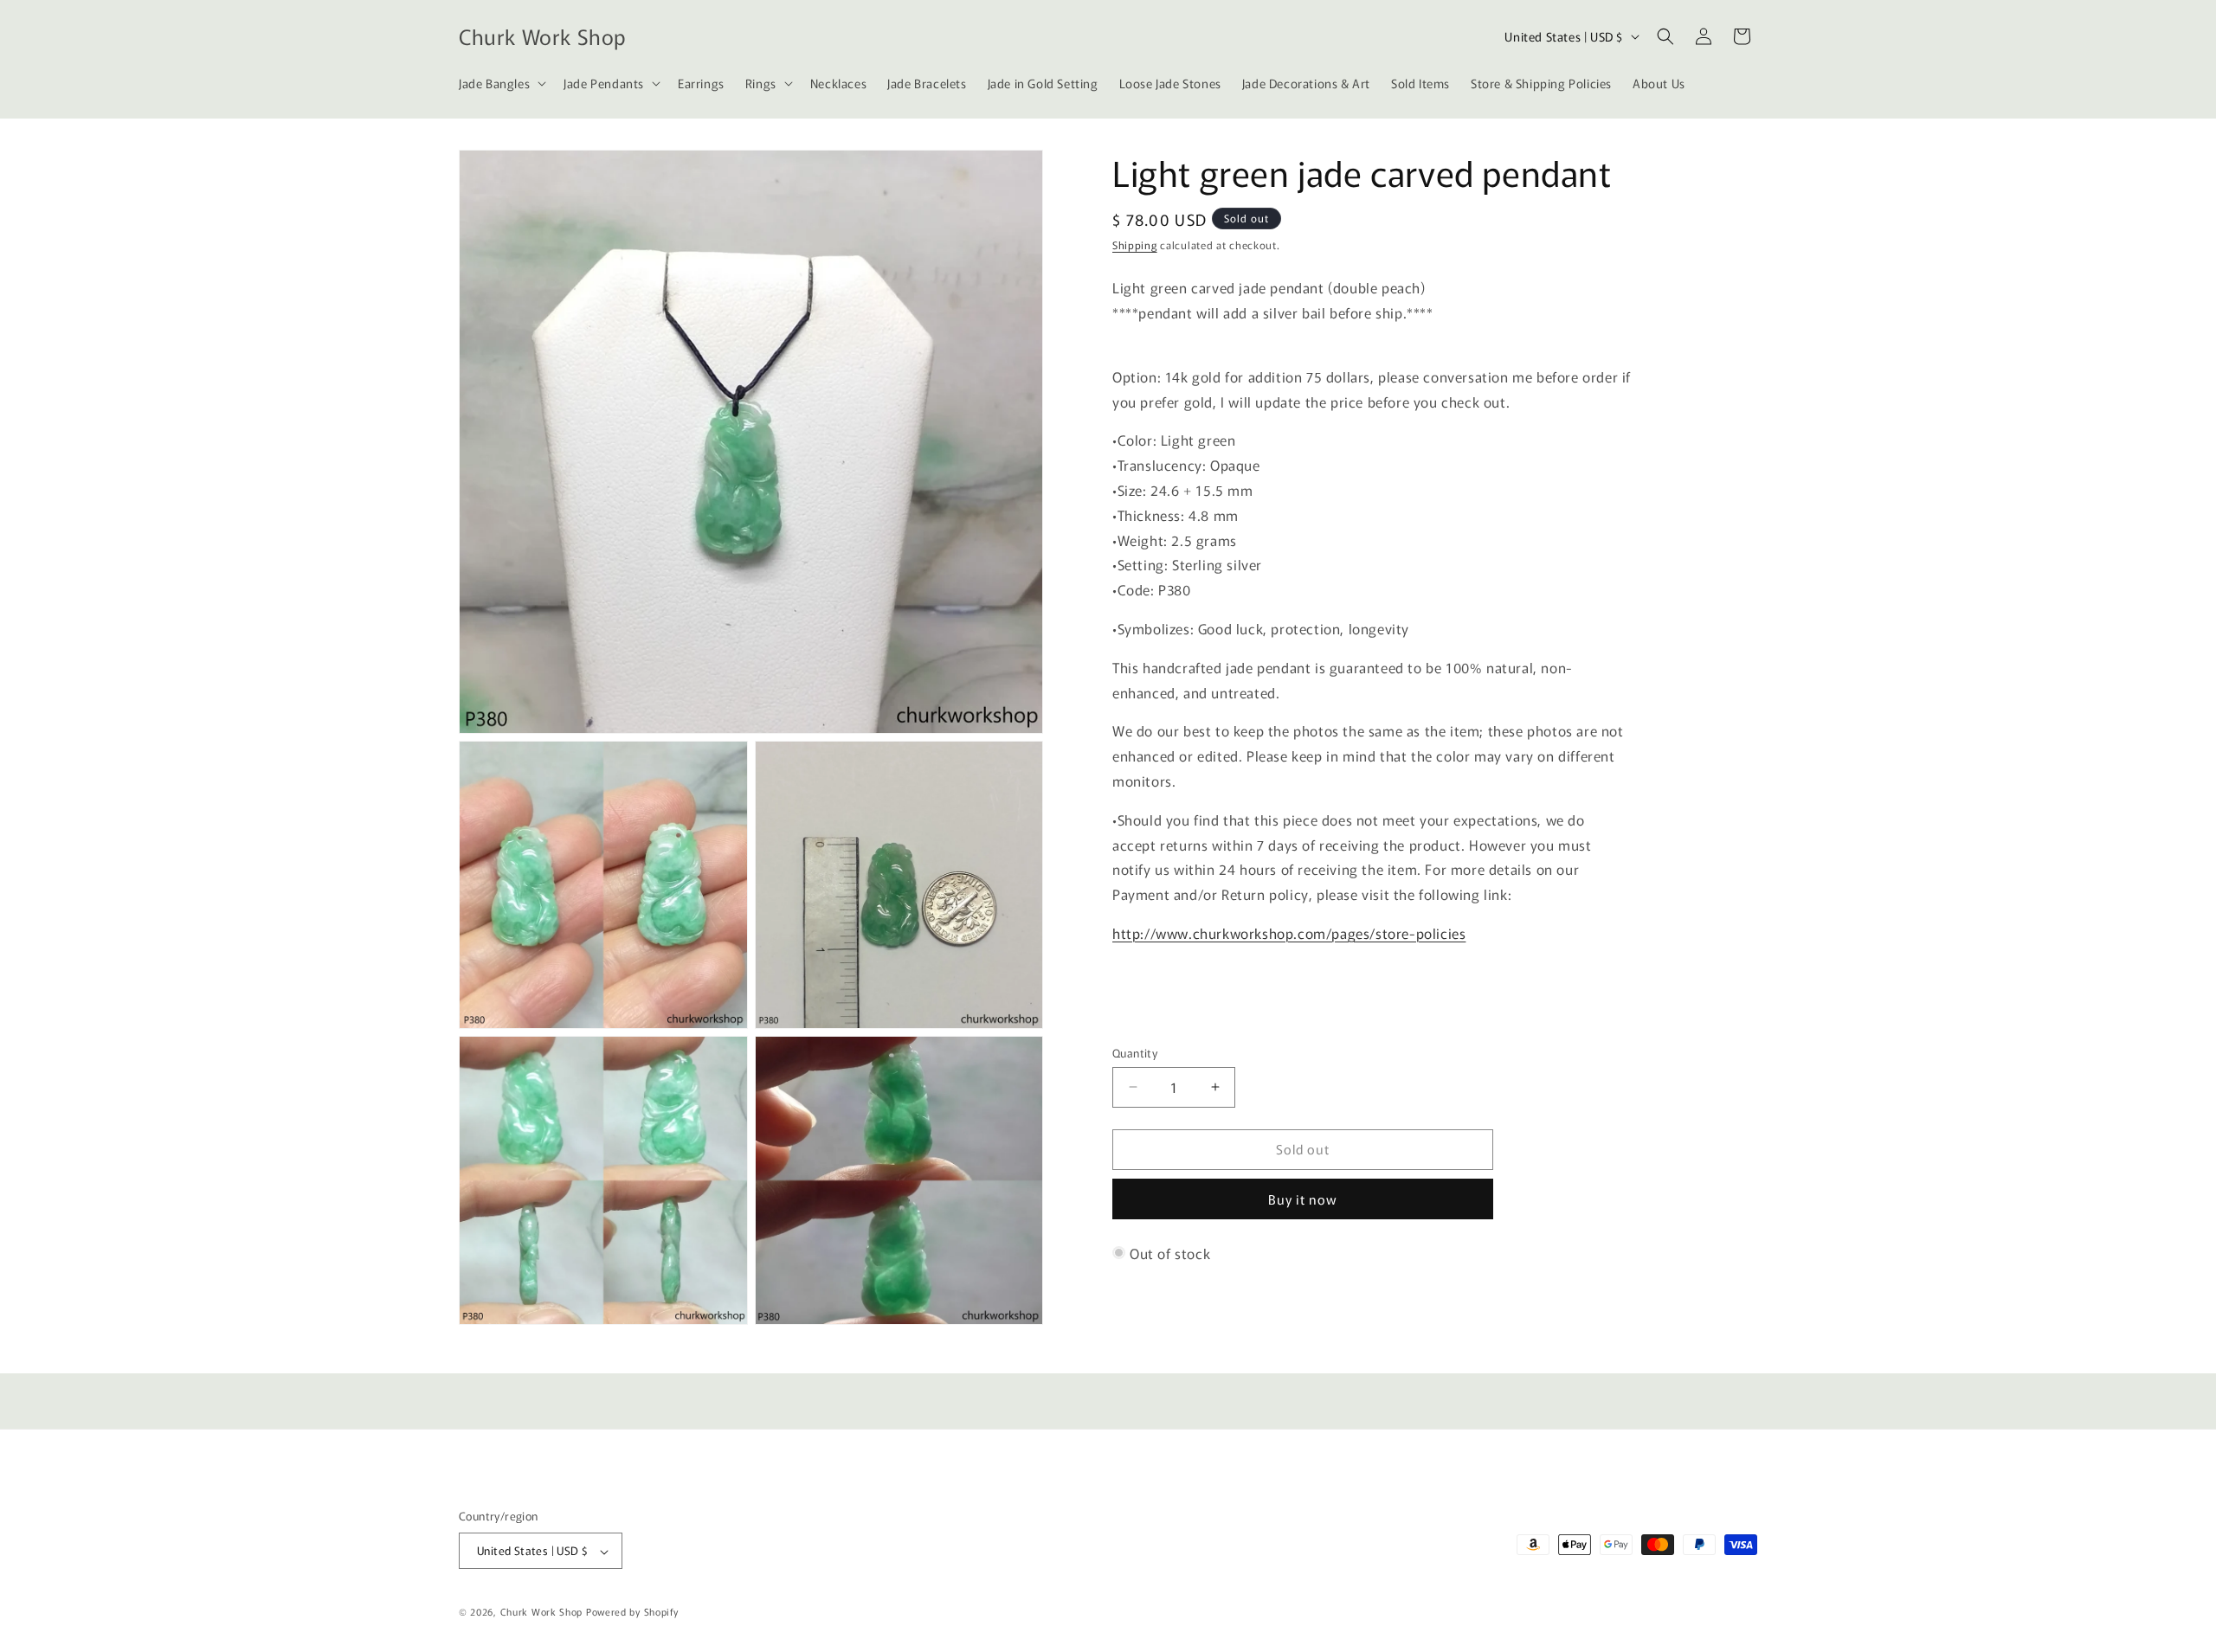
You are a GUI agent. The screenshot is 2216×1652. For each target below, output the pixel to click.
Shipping (1135, 244)
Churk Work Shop (542, 1612)
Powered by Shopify (632, 1612)
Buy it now (1303, 1199)
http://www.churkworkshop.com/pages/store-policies (1289, 933)
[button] (501, 83)
